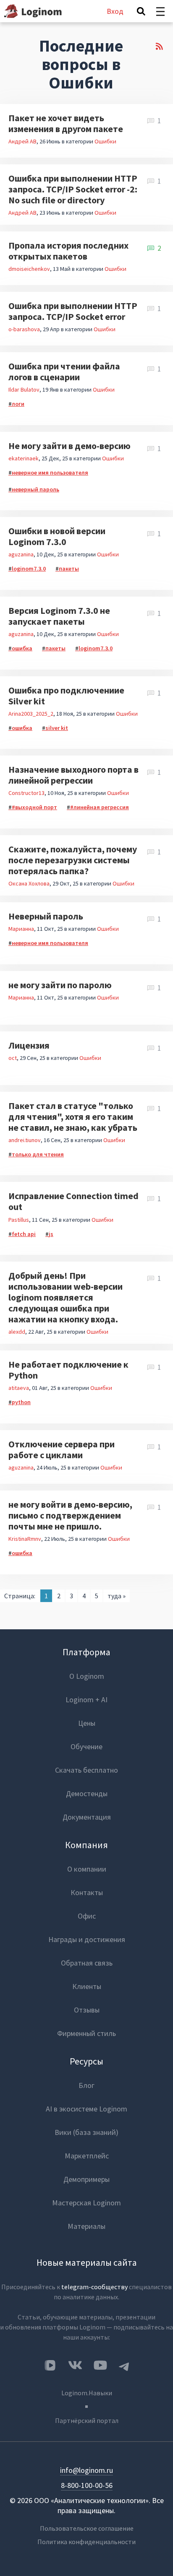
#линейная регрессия (100, 807)
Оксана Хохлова (29, 883)
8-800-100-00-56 (87, 2485)
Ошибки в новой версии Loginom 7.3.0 (57, 536)
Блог (86, 2085)
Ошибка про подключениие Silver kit (66, 696)
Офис (87, 1916)
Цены (87, 1723)
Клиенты (87, 1986)
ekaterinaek (24, 458)
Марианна (21, 929)
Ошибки (105, 141)
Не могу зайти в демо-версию (69, 446)
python (21, 1402)
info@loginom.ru (86, 2470)
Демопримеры (86, 2179)
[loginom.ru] (33, 11)
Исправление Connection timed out (73, 1201)
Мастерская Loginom (86, 2203)
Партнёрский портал (87, 2420)
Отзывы (87, 2010)
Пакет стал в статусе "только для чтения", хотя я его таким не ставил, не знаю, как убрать (73, 1117)
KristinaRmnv (25, 1539)
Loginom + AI (86, 1700)
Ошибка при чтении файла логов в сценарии (64, 371)
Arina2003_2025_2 (31, 714)
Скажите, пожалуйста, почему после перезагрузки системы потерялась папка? (73, 860)
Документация (87, 1817)
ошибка (22, 648)
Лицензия (29, 1045)
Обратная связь (87, 1963)
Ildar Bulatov (24, 390)
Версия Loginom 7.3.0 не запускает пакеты (59, 616)
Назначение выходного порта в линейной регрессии (73, 775)
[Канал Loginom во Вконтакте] (50, 2366)
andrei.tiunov (25, 1140)
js (51, 1234)
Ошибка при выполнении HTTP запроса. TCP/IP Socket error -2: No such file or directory (73, 189)
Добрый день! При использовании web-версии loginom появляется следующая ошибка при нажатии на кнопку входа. (66, 1297)
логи (18, 404)
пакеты (69, 569)
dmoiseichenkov (29, 269)
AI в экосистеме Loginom (86, 2109)
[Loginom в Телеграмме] (124, 2365)
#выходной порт (34, 807)
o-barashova (24, 329)
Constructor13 (26, 793)
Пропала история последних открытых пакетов (68, 251)
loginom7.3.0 (29, 569)
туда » (117, 1596)
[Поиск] (141, 11)
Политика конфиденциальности (86, 2542)
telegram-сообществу (94, 2287)
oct (13, 1058)
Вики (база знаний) (86, 2132)
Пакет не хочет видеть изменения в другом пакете (66, 123)
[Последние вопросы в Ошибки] (159, 68)
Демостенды (87, 1793)
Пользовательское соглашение (87, 2528)
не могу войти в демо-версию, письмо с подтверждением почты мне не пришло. (70, 1515)
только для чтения (38, 1154)
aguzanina (21, 554)
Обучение (86, 1746)
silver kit (57, 728)
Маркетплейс (87, 2156)
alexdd (17, 1332)
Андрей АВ (22, 141)
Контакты (87, 1892)
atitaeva (19, 1388)
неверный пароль (35, 489)
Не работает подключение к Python (68, 1370)
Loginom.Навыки (87, 2393)
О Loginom (87, 1676)
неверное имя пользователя (50, 473)
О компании (87, 1869)
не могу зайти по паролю (60, 985)
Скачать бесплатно (86, 1770)
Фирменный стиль (86, 2033)
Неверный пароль (46, 916)
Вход (115, 11)
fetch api (24, 1234)
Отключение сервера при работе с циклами (62, 1449)
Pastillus (19, 1220)
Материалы (86, 2226)
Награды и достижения (87, 1939)
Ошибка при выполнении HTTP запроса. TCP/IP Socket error (73, 311)
